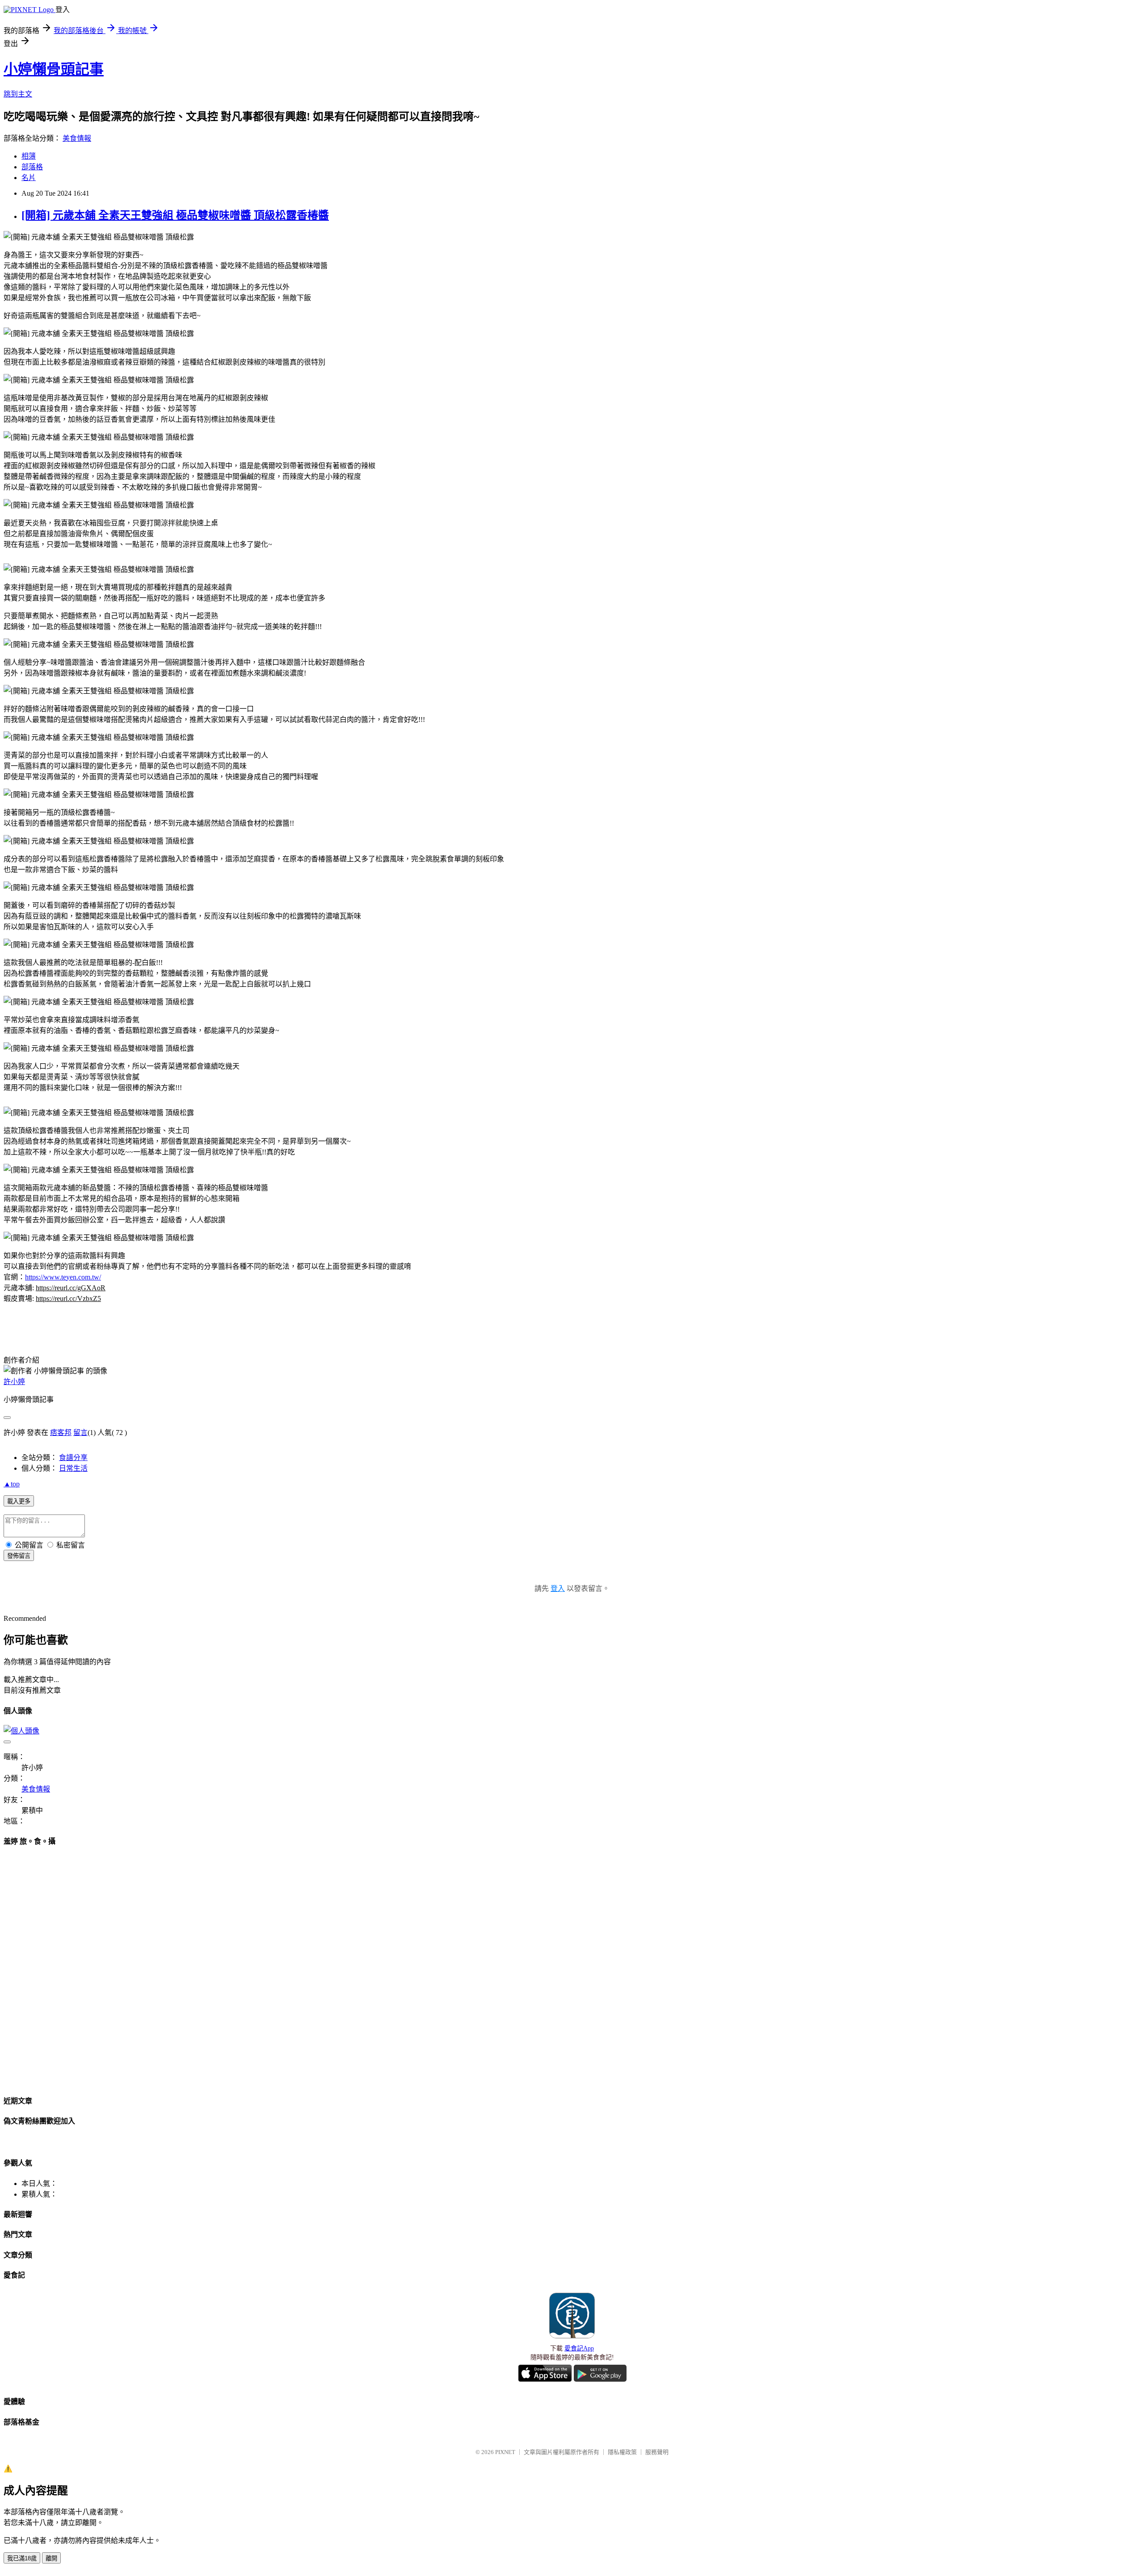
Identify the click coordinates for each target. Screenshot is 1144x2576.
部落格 (32, 167)
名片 (29, 178)
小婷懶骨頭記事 (54, 69)
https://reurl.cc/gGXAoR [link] (71, 1288)
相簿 (29, 156)
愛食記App (579, 2348)
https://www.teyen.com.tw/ (63, 1277)
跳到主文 (18, 94)
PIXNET (505, 2452)
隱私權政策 (622, 2452)
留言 (80, 1433)
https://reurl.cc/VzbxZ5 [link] (68, 1298)
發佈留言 (19, 1556)
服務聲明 (657, 2452)
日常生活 (73, 1468)
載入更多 (19, 1501)
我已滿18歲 (22, 2558)
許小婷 (14, 1382)
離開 (51, 2558)
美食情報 (77, 138)
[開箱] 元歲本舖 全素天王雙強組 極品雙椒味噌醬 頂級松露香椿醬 (175, 215)
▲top (12, 1484)
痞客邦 (61, 1433)
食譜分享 (73, 1458)
